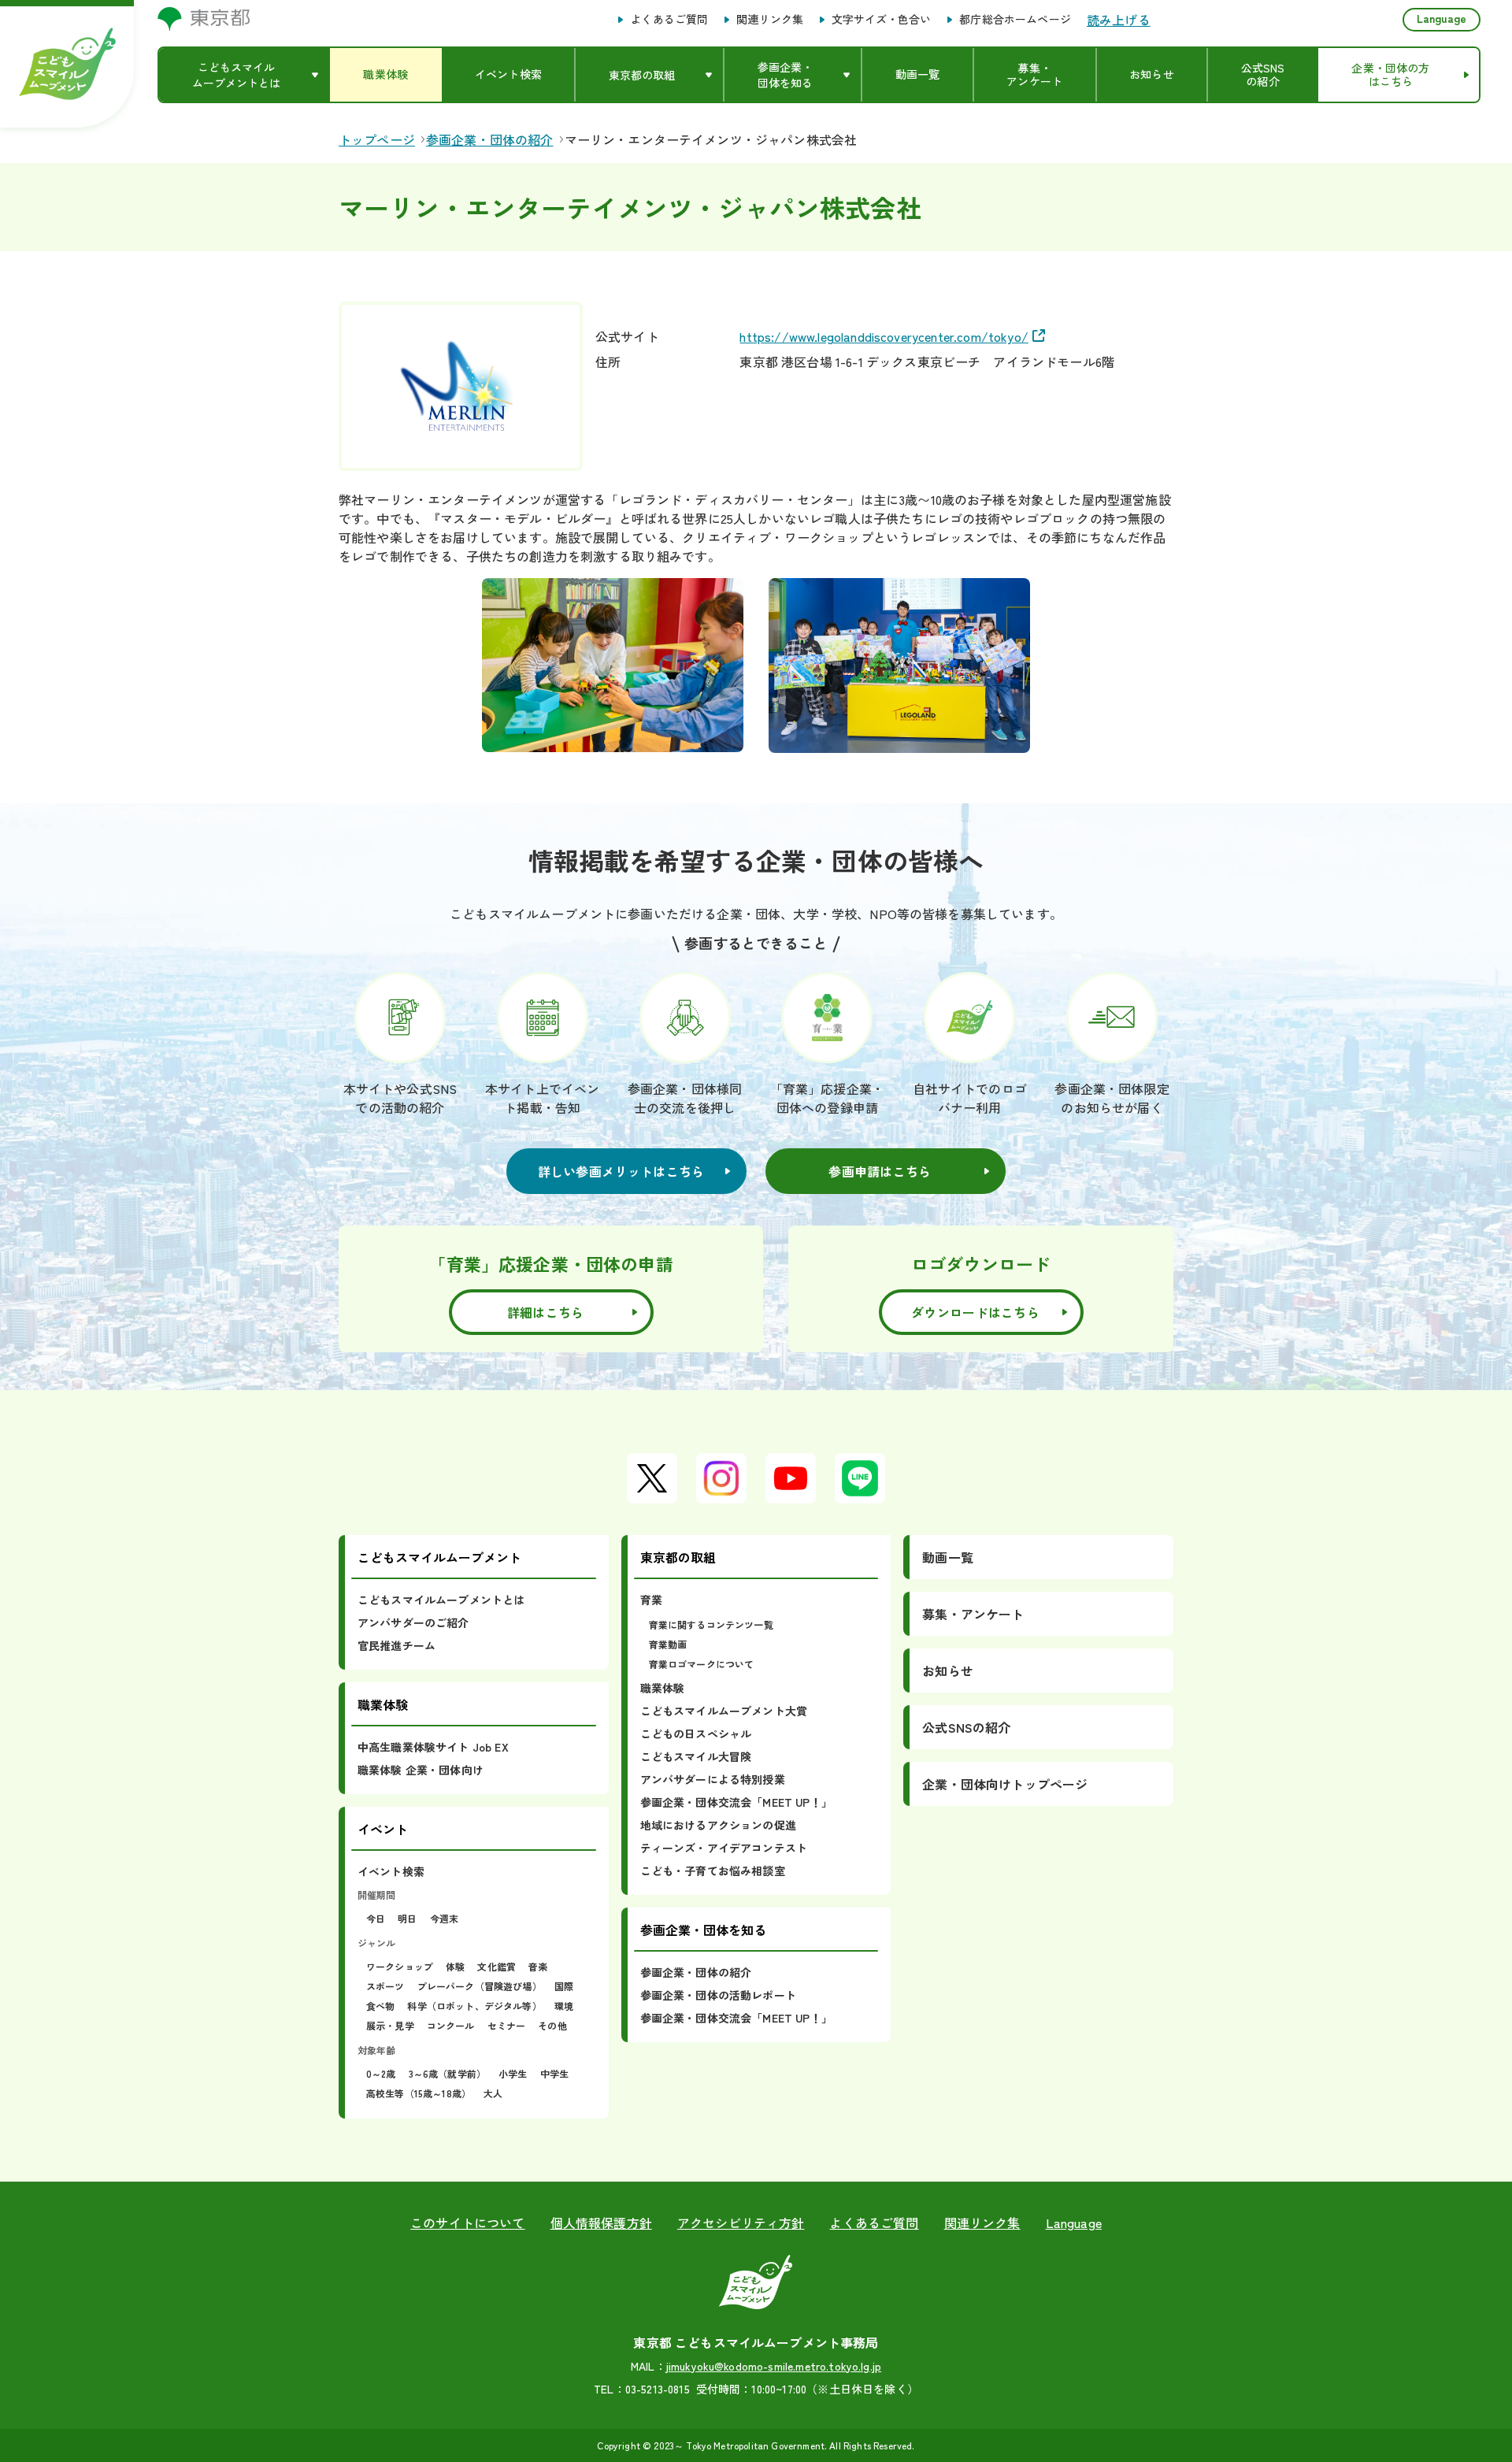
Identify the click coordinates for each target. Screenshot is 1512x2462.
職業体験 (663, 1688)
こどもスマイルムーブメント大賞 (724, 1711)
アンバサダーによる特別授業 (713, 1779)
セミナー (507, 2025)
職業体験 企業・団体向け (421, 1770)
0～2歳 (381, 2073)
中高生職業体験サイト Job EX (433, 1747)
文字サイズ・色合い (881, 20)
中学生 (554, 2073)
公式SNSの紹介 (966, 1727)
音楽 (538, 1966)
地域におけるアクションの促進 (718, 1825)
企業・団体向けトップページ (1005, 1784)
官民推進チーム (397, 1645)
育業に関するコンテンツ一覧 (711, 1624)
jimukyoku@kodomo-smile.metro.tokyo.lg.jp (774, 2366)
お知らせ (948, 1670)
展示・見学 (390, 2025)
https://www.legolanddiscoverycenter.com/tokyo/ (884, 336)
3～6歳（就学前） (447, 2073)
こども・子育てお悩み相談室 (713, 1871)
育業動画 (668, 1644)
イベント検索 (391, 1871)
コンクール (451, 2025)
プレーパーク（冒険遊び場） (480, 1986)
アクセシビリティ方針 (741, 2223)
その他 (552, 2025)
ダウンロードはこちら (975, 1312)
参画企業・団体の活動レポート (718, 1995)
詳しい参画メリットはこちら (621, 1171)
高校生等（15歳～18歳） (419, 2093)
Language (1442, 18)
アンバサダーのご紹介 (413, 1622)
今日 (376, 1918)
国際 (564, 1986)
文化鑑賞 (497, 1966)
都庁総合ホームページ (1015, 20)
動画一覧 (948, 1557)
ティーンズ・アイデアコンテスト (724, 1848)
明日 (407, 1918)
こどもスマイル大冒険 (696, 1756)
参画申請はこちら (880, 1171)
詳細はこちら (546, 1312)
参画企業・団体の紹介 (696, 1972)
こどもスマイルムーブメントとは (441, 1600)
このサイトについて (467, 2223)
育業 (651, 1600)
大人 (493, 2093)
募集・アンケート (973, 1614)
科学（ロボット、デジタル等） (474, 2006)
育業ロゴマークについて (702, 1664)
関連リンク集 (770, 20)
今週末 (444, 1918)
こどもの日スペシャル (696, 1733)
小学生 (513, 2073)
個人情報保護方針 (601, 2223)
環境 (564, 2006)
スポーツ (385, 1986)
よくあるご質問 (669, 20)
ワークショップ (400, 1966)
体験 (455, 1966)
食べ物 (380, 2006)
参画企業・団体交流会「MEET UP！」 (736, 1802)
